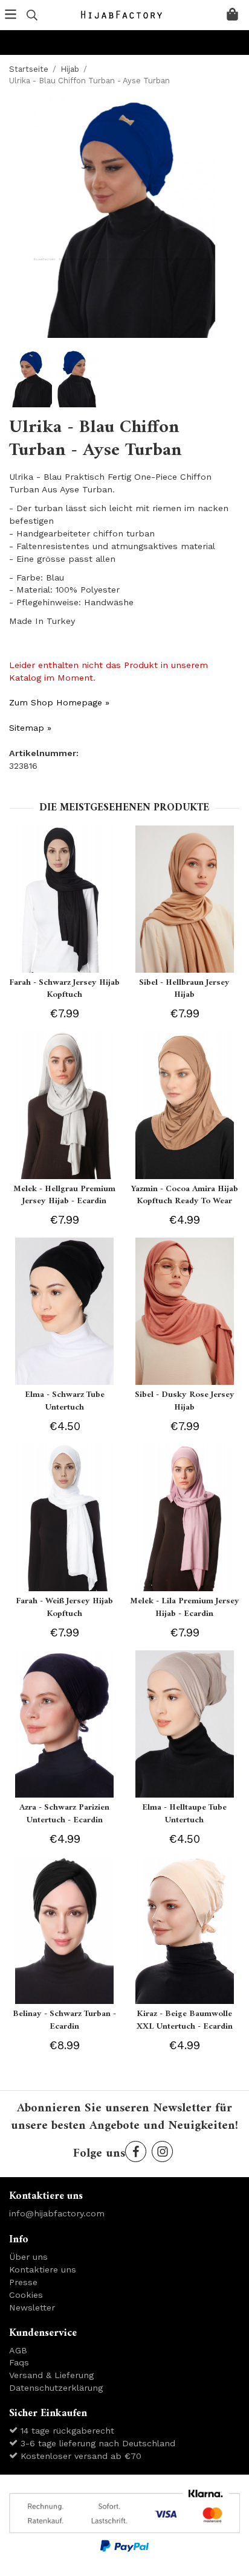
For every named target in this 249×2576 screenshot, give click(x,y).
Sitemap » (30, 728)
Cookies (26, 2295)
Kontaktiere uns (43, 2269)
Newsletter (32, 2307)
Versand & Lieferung (51, 2375)
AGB (18, 2350)
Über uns (28, 2257)
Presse (23, 2282)
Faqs (19, 2362)
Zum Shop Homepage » (59, 702)
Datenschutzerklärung (56, 2388)
